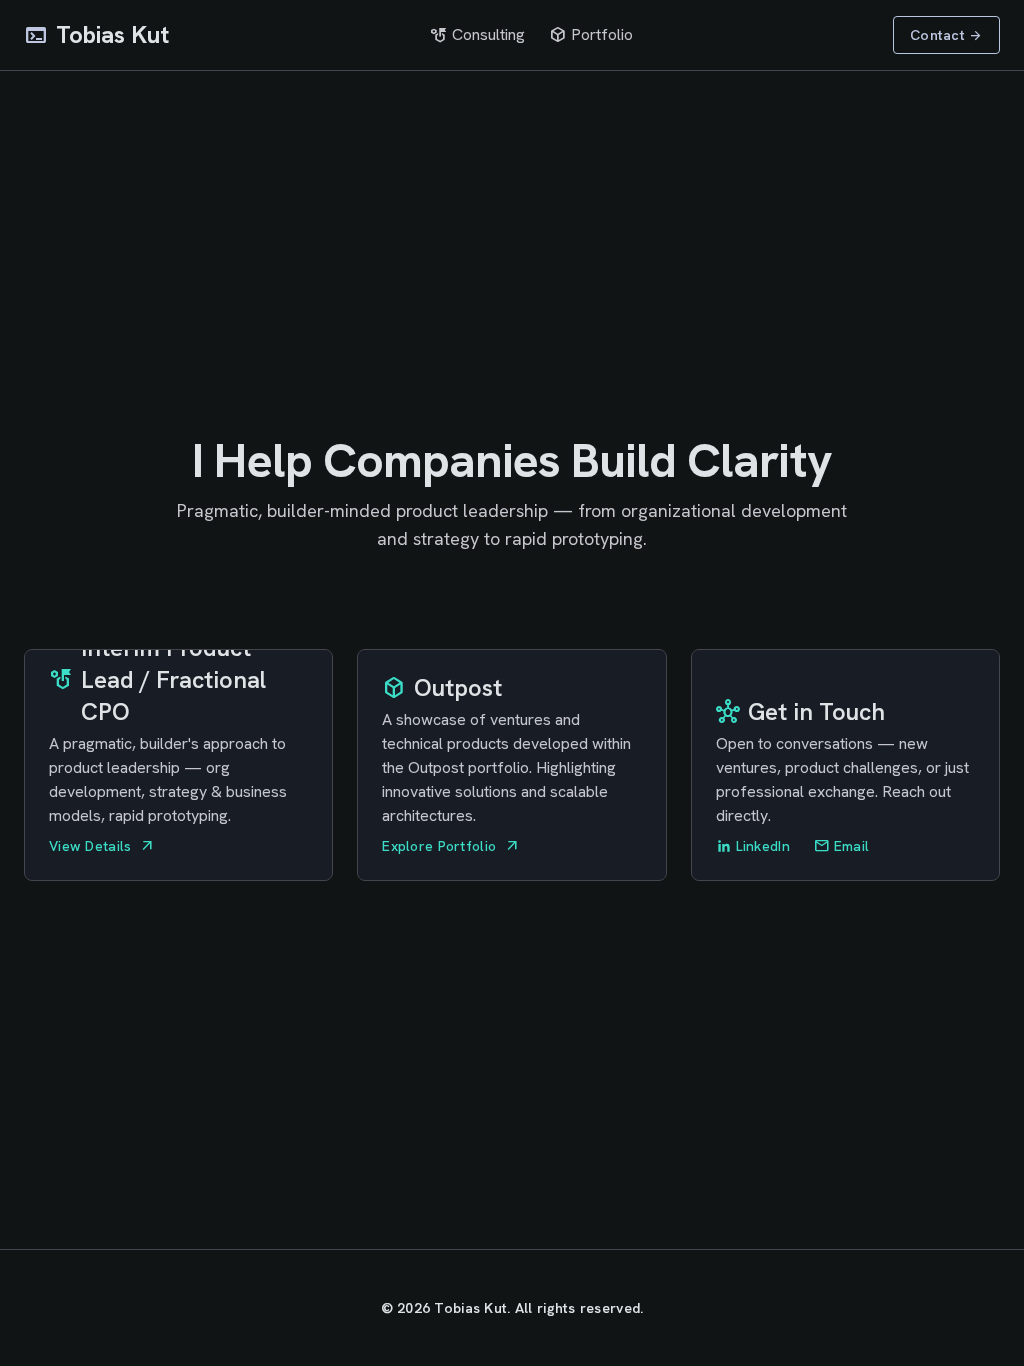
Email (841, 846)
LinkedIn (763, 846)
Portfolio (591, 35)
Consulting (477, 35)
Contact (946, 35)
